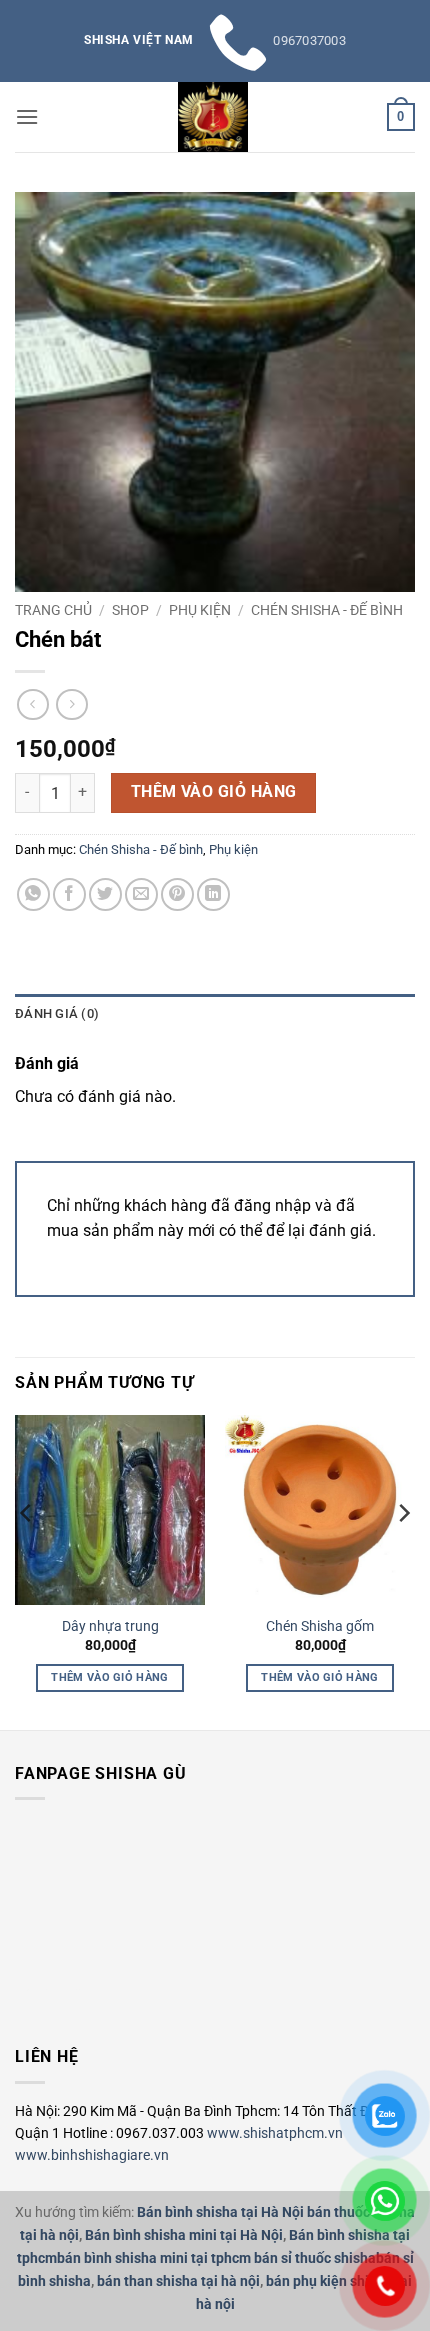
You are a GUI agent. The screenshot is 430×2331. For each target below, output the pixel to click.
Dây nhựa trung (110, 1626)
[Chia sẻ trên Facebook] (69, 894)
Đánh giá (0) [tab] (57, 1013)
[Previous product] (71, 704)
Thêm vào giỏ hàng (214, 792)
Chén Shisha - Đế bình (327, 610)
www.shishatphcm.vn (275, 2133)
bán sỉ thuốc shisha (315, 2258)
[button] (27, 116)
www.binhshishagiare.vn (92, 2155)
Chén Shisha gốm (320, 1626)
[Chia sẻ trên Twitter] (105, 894)
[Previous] (27, 1552)
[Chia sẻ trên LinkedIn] (213, 894)
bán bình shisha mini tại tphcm (154, 2258)
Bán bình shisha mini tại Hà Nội (184, 2235)
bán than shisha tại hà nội (178, 2281)
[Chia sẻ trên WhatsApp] (33, 894)
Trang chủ (53, 610)
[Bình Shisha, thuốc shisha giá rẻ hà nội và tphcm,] (213, 117)
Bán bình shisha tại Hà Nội (220, 2212)
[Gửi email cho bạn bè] (141, 894)
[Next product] (32, 704)
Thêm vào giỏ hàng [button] (110, 1677)
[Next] (403, 1552)
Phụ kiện (200, 610)
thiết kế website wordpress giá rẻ (54, 1990)
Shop (130, 610)
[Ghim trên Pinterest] (177, 894)
